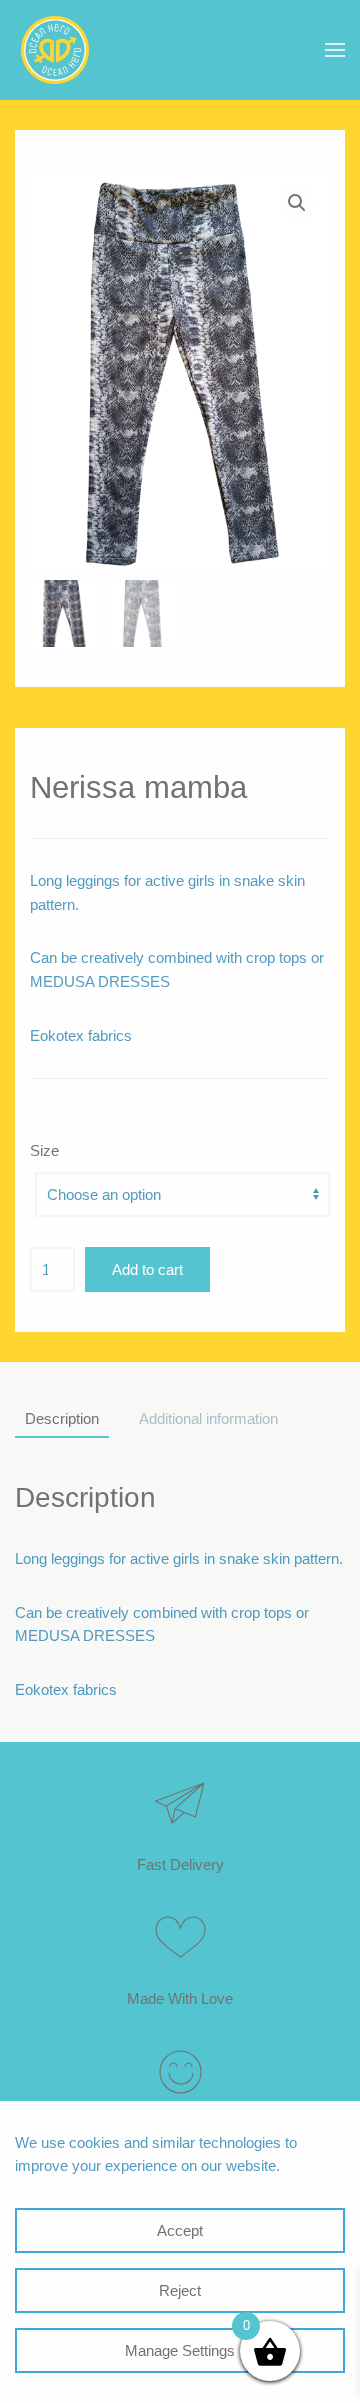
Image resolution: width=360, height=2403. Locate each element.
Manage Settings (180, 2350)
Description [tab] (62, 1418)
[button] (335, 50)
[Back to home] (55, 50)
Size (44, 1150)
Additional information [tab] (208, 1418)
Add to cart (147, 1269)
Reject (180, 2290)
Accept (180, 2230)
